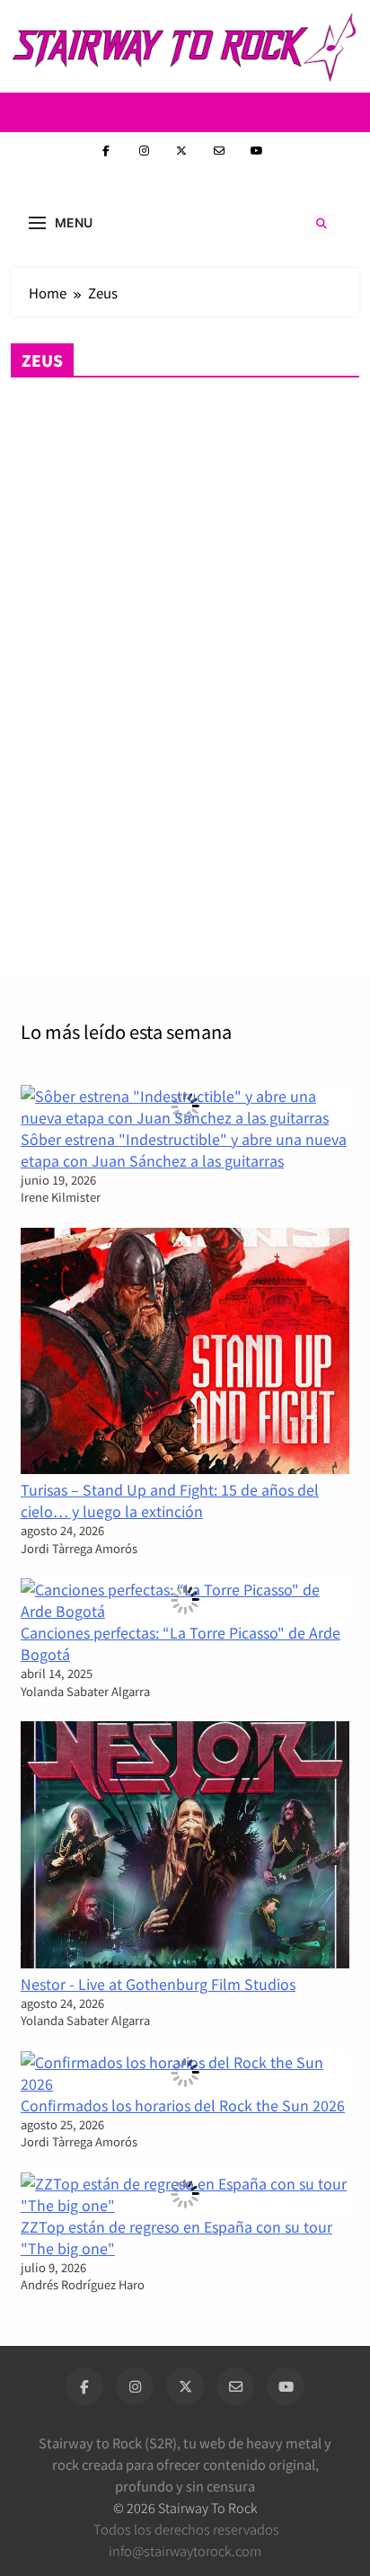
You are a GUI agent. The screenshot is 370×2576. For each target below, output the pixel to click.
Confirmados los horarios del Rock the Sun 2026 (183, 2105)
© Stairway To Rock (185, 2507)
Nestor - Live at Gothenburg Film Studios (158, 1984)
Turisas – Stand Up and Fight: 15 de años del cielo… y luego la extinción (170, 1500)
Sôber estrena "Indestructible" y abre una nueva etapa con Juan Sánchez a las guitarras (184, 1150)
